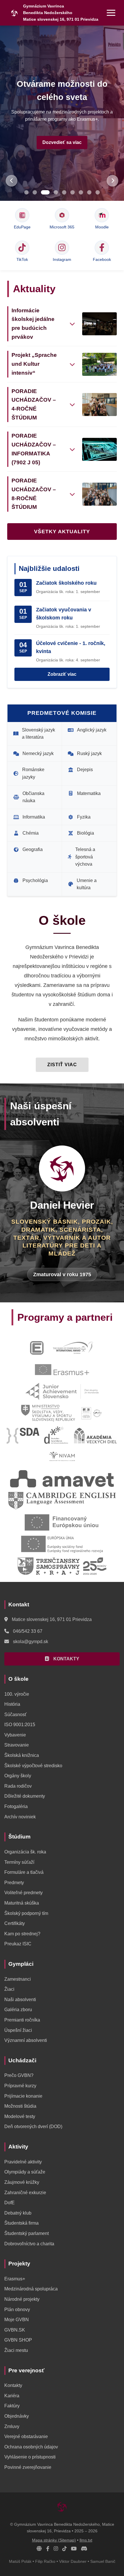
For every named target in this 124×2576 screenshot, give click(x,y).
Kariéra (12, 2396)
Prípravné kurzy (20, 2086)
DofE (10, 2203)
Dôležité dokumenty (25, 1796)
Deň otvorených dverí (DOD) (33, 2127)
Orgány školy (18, 1776)
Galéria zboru (18, 2010)
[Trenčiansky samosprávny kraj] (62, 1566)
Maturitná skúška (22, 1903)
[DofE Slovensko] (73, 1348)
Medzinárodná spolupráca (31, 2289)
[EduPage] (37, 1348)
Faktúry (12, 2406)
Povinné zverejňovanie (28, 2467)
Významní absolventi (26, 2040)
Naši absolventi (20, 2000)
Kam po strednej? (22, 1934)
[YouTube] (74, 2549)
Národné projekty (22, 2299)
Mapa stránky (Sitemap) (54, 2540)
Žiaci (9, 1989)
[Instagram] (56, 2549)
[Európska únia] (62, 1544)
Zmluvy (12, 2426)
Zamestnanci (18, 1979)
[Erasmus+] (62, 1370)
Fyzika (84, 817)
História (12, 1704)
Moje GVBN (17, 2320)
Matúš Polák (20, 2561)
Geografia (33, 849)
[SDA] (23, 1435)
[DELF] (92, 1413)
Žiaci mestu (16, 2350)
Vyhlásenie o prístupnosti (30, 2457)
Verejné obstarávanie (26, 2437)
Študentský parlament (27, 2233)
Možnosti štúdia (20, 2106)
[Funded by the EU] (62, 1522)
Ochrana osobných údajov (31, 2447)
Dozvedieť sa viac (62, 142)
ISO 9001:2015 (20, 1725)
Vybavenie (15, 1735)
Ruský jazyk (89, 753)
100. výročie (17, 1694)
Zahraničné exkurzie (25, 2193)
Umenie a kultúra (87, 884)
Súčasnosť (15, 1715)
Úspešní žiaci (18, 2030)
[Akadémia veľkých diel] (95, 1435)
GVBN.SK (15, 2330)
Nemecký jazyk (38, 753)
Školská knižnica (22, 1755)
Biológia (86, 833)
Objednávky (17, 2416)
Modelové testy (20, 2116)
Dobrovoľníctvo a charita (29, 2244)
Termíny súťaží (19, 1862)
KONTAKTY (66, 1659)
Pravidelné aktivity (23, 2162)
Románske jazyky (33, 773)
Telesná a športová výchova (85, 857)
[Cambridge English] (62, 1501)
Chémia (31, 833)
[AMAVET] (62, 1479)
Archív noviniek (20, 1817)
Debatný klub (18, 2213)
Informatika (34, 817)
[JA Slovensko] (62, 1391)
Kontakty (13, 2385)
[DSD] (56, 1435)
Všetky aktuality (62, 532)
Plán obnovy (17, 2310)
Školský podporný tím (26, 1913)
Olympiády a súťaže (25, 2172)
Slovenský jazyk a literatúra (38, 734)
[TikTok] (64, 2549)
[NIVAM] (62, 1457)
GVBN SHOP (18, 2340)
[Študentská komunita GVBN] (39, 2549)
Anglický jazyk (92, 730)
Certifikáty (15, 1923)
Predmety (14, 1883)
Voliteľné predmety (24, 1893)
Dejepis (85, 770)
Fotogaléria (16, 1806)
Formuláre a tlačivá (24, 1872)
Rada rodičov (18, 1786)
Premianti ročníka (22, 2020)
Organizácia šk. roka (25, 1852)
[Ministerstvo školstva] (48, 1413)
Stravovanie (17, 1745)
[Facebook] (48, 2549)
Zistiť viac (62, 1065)
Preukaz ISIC (18, 1944)
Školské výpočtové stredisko (33, 1766)
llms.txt (86, 2540)
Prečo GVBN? (19, 2075)
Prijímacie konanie (23, 2096)
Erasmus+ (15, 2279)
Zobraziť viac (62, 674)
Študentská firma (21, 2223)
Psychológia (35, 880)
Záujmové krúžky (22, 2182)
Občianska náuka (33, 797)
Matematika (89, 793)
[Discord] (84, 2549)
